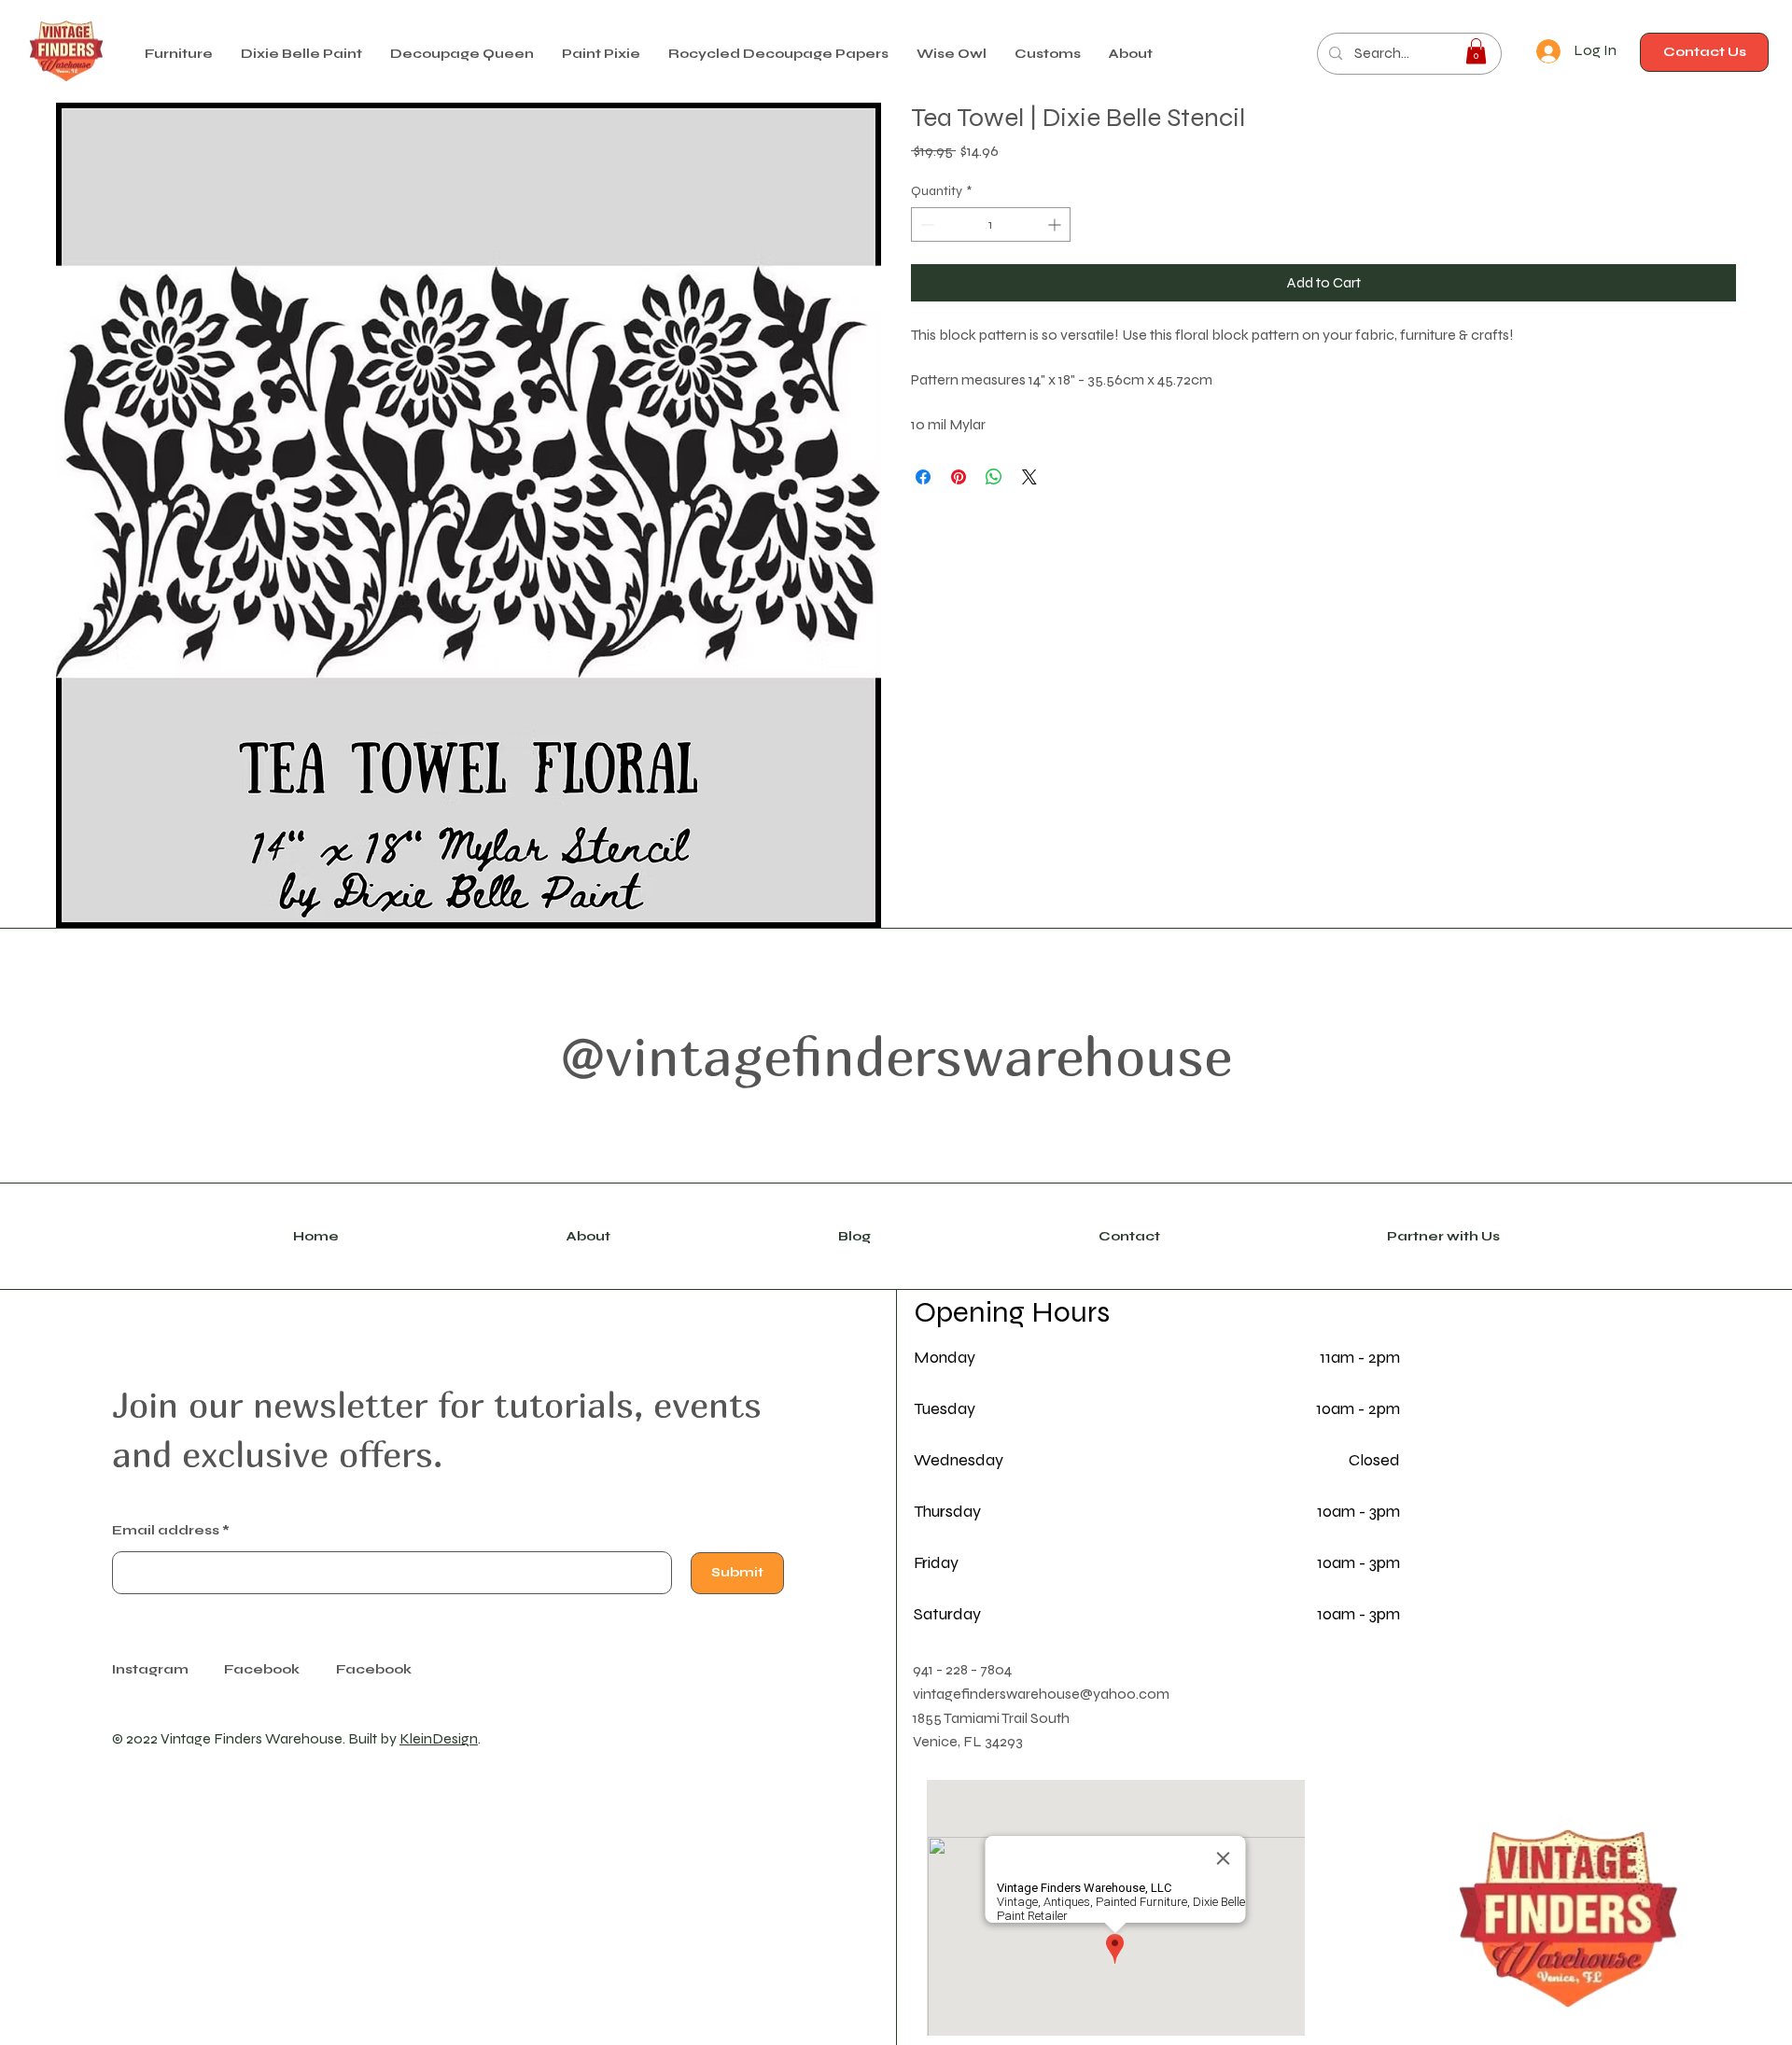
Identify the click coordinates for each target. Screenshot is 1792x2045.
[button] (301, 54)
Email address (166, 1531)
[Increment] (1056, 224)
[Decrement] (925, 224)
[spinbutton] (991, 224)
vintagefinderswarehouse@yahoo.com (1041, 1694)
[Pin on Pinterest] (959, 477)
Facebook (374, 1669)
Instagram (150, 1669)
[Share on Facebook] (923, 477)
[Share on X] (1029, 477)
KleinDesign (439, 1738)
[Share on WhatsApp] (994, 477)
